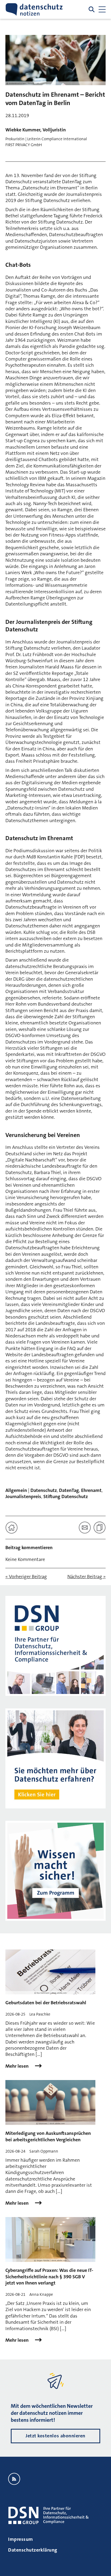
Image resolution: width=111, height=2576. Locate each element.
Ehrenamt (91, 1490)
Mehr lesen (18, 2066)
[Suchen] (92, 9)
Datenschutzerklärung (33, 2550)
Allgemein (16, 1490)
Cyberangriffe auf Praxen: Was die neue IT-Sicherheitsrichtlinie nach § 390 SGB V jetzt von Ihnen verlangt (49, 2277)
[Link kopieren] (100, 1528)
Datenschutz (44, 1490)
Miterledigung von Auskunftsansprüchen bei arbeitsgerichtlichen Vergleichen (48, 2136)
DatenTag (69, 1490)
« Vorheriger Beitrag (26, 1577)
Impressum (21, 2539)
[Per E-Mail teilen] (85, 1528)
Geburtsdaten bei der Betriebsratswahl (46, 2003)
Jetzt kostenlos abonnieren (55, 2436)
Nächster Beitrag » (86, 1577)
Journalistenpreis (23, 1496)
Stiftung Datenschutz (66, 1496)
